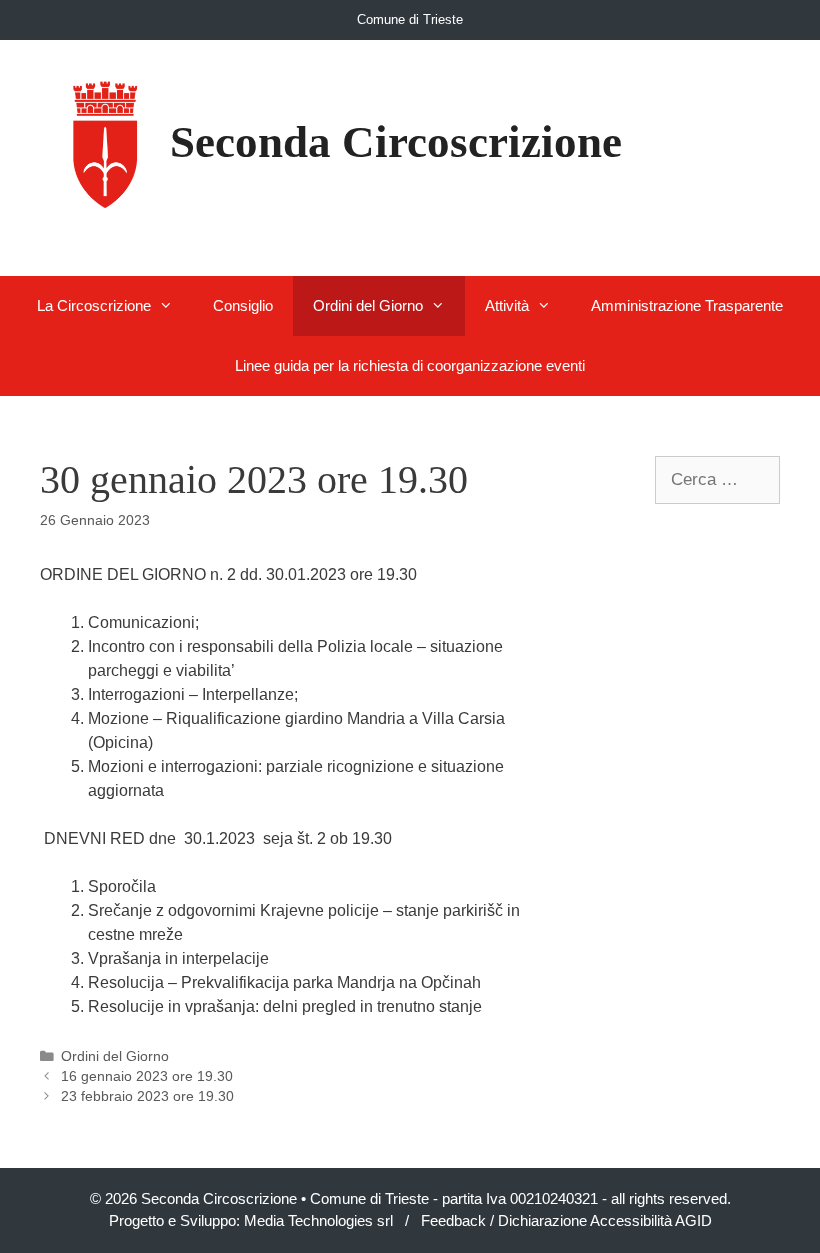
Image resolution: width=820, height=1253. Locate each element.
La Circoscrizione (94, 305)
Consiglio (243, 305)
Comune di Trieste (410, 19)
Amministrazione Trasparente (687, 305)
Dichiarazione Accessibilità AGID (605, 1220)
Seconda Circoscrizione (396, 142)
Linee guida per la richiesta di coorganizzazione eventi (410, 365)
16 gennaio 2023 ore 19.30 (147, 1076)
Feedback (453, 1220)
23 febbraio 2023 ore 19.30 (147, 1096)
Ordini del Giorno (368, 305)
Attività (507, 305)
